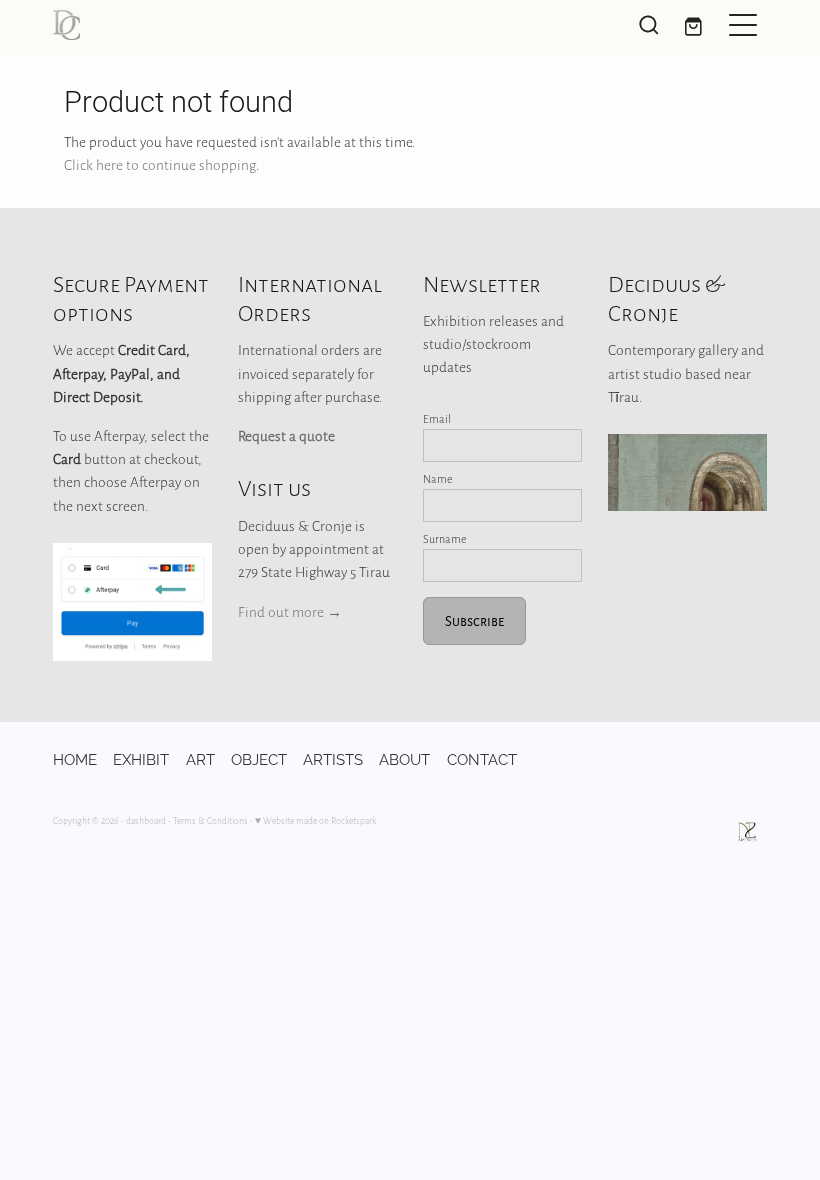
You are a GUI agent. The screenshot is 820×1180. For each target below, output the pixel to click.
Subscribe (474, 620)
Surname (445, 539)
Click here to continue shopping (160, 164)
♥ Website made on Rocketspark (315, 820)
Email (437, 419)
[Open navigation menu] (743, 25)
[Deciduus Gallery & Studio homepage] (321, 25)
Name (438, 479)
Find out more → (290, 611)
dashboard (146, 820)
